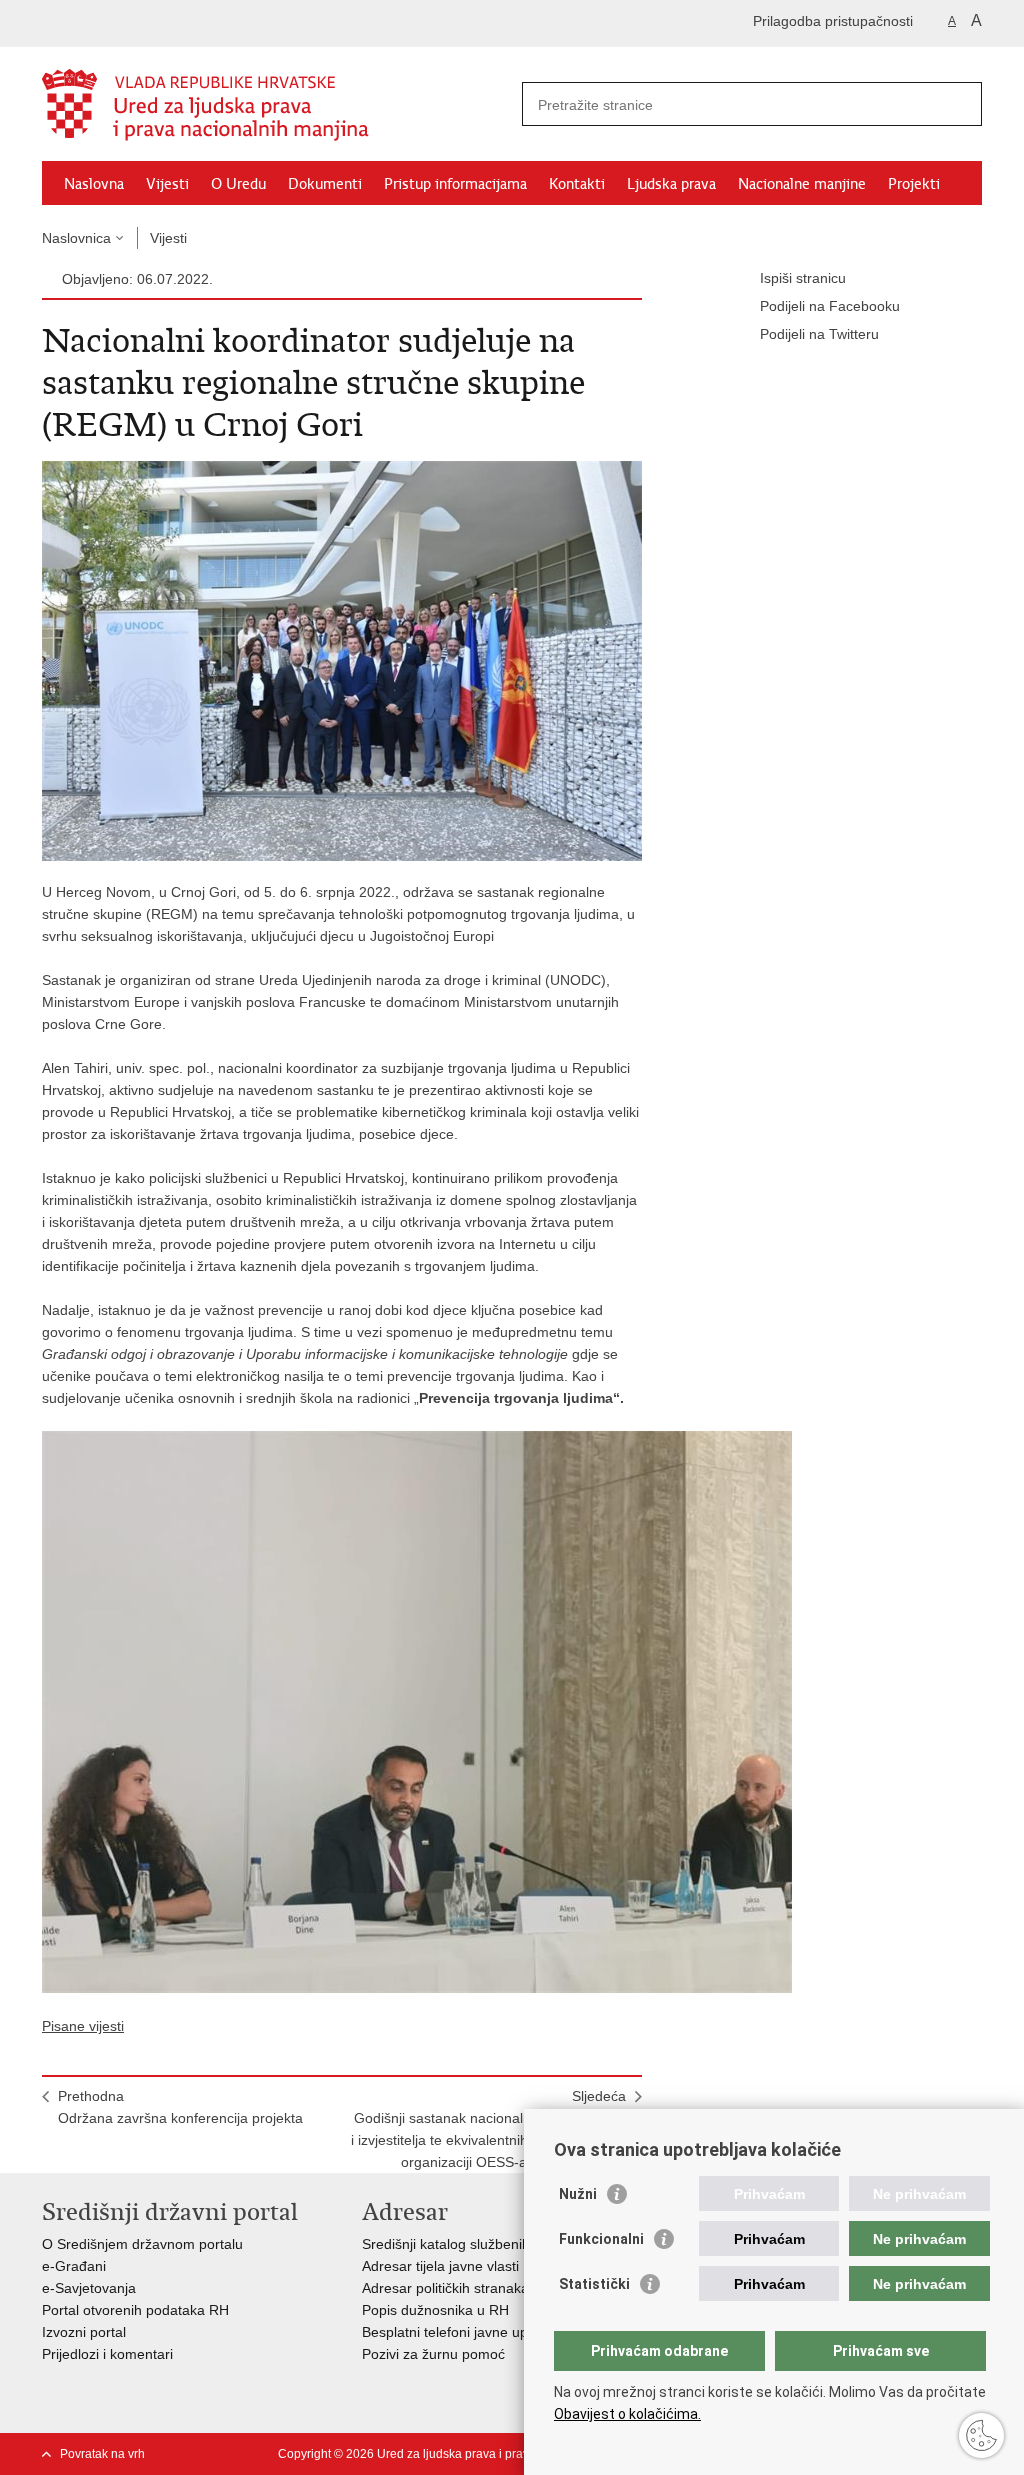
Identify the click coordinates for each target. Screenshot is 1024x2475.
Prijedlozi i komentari (107, 2354)
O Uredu (238, 184)
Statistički (594, 2284)
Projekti (914, 184)
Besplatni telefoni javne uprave (459, 2332)
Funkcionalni (601, 2239)
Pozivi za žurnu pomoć (433, 2354)
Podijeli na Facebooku (830, 306)
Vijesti (167, 184)
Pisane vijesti (83, 2026)
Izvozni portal (84, 2332)
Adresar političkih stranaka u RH (463, 2288)
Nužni (578, 2194)
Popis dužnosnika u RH (435, 2310)
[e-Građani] (127, 23)
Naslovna (94, 184)
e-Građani (74, 2266)
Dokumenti (325, 184)
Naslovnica (76, 238)
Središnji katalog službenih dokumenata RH (499, 2244)
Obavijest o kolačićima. (627, 2414)
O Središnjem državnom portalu (142, 2244)
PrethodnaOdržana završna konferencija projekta (180, 2107)
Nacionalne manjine (802, 184)
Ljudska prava (671, 184)
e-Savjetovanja (89, 2288)
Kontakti (577, 184)
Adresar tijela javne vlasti (440, 2266)
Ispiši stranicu (803, 278)
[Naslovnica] (277, 105)
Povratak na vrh (102, 2454)
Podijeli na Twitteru (819, 334)
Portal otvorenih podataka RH (135, 2310)
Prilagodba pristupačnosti (833, 21)
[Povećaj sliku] (342, 660)
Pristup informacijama (455, 184)
